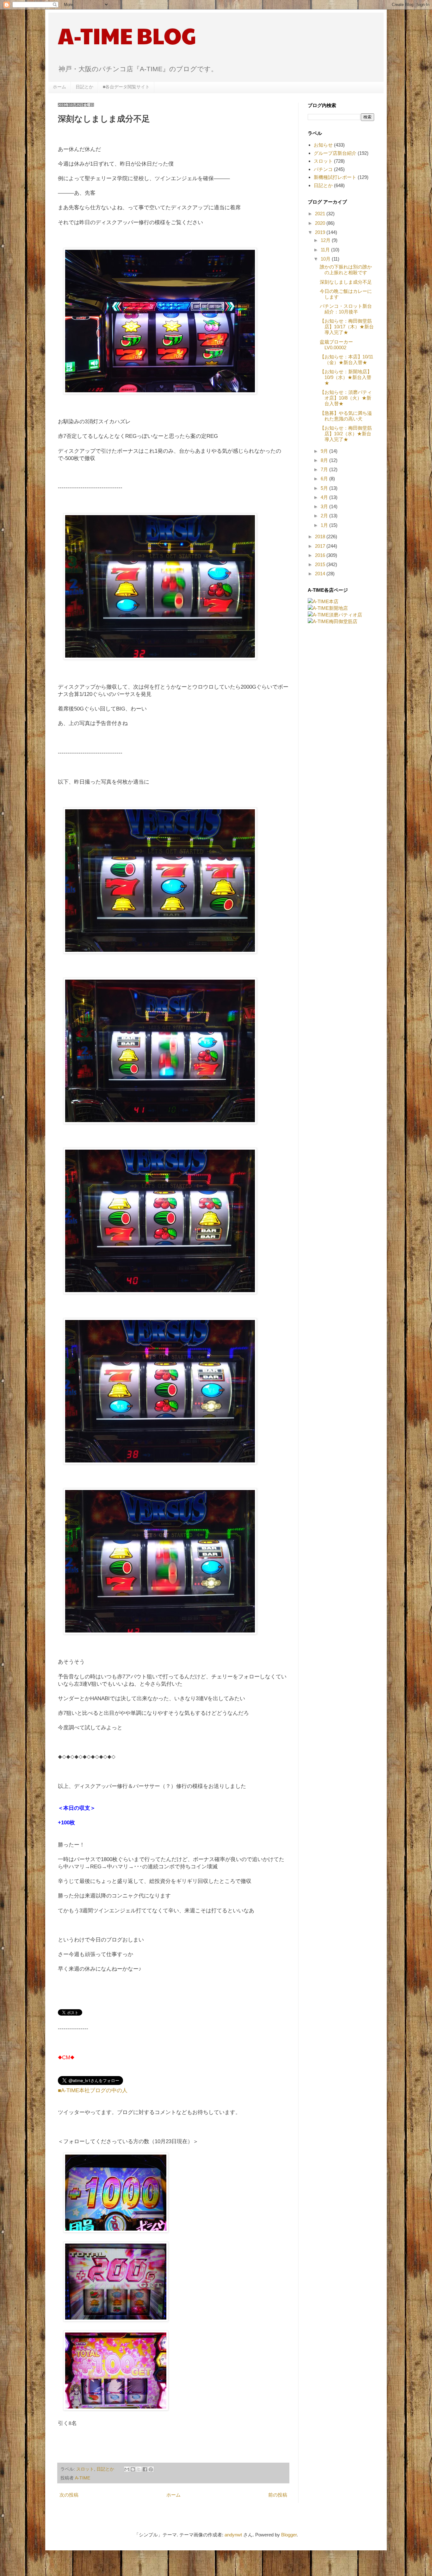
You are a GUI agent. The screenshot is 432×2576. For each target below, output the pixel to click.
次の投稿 (69, 2495)
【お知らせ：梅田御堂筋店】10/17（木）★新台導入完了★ (347, 327)
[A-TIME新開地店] (328, 608)
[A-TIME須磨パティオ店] (335, 615)
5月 (325, 488)
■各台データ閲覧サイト (126, 87)
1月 (325, 525)
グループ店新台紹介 (335, 153)
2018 (321, 537)
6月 (325, 479)
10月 (326, 259)
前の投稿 (278, 2495)
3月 (325, 506)
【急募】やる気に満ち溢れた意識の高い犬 (346, 416)
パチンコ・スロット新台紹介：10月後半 (346, 309)
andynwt (233, 2535)
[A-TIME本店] (323, 601)
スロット (85, 2469)
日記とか (84, 87)
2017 (321, 546)
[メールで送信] (127, 2469)
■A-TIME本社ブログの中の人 (93, 2090)
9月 (325, 451)
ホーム (59, 87)
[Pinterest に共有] (151, 2469)
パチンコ (323, 169)
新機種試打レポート (335, 177)
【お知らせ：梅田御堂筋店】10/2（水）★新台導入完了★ (346, 434)
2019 (321, 232)
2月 (325, 516)
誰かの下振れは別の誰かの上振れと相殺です (346, 270)
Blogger (289, 2535)
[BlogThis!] (133, 2469)
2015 (321, 564)
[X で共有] (139, 2469)
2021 (321, 214)
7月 (325, 469)
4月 (325, 497)
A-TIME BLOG (127, 35)
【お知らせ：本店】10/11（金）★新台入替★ (346, 360)
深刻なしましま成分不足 (346, 282)
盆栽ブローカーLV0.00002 (336, 345)
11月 (326, 250)
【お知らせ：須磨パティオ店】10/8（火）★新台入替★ (346, 398)
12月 (326, 240)
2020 (321, 223)
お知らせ (323, 145)
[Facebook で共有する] (145, 2469)
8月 (325, 460)
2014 (321, 574)
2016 (321, 555)
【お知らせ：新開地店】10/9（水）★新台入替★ (346, 377)
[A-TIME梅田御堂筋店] (333, 621)
